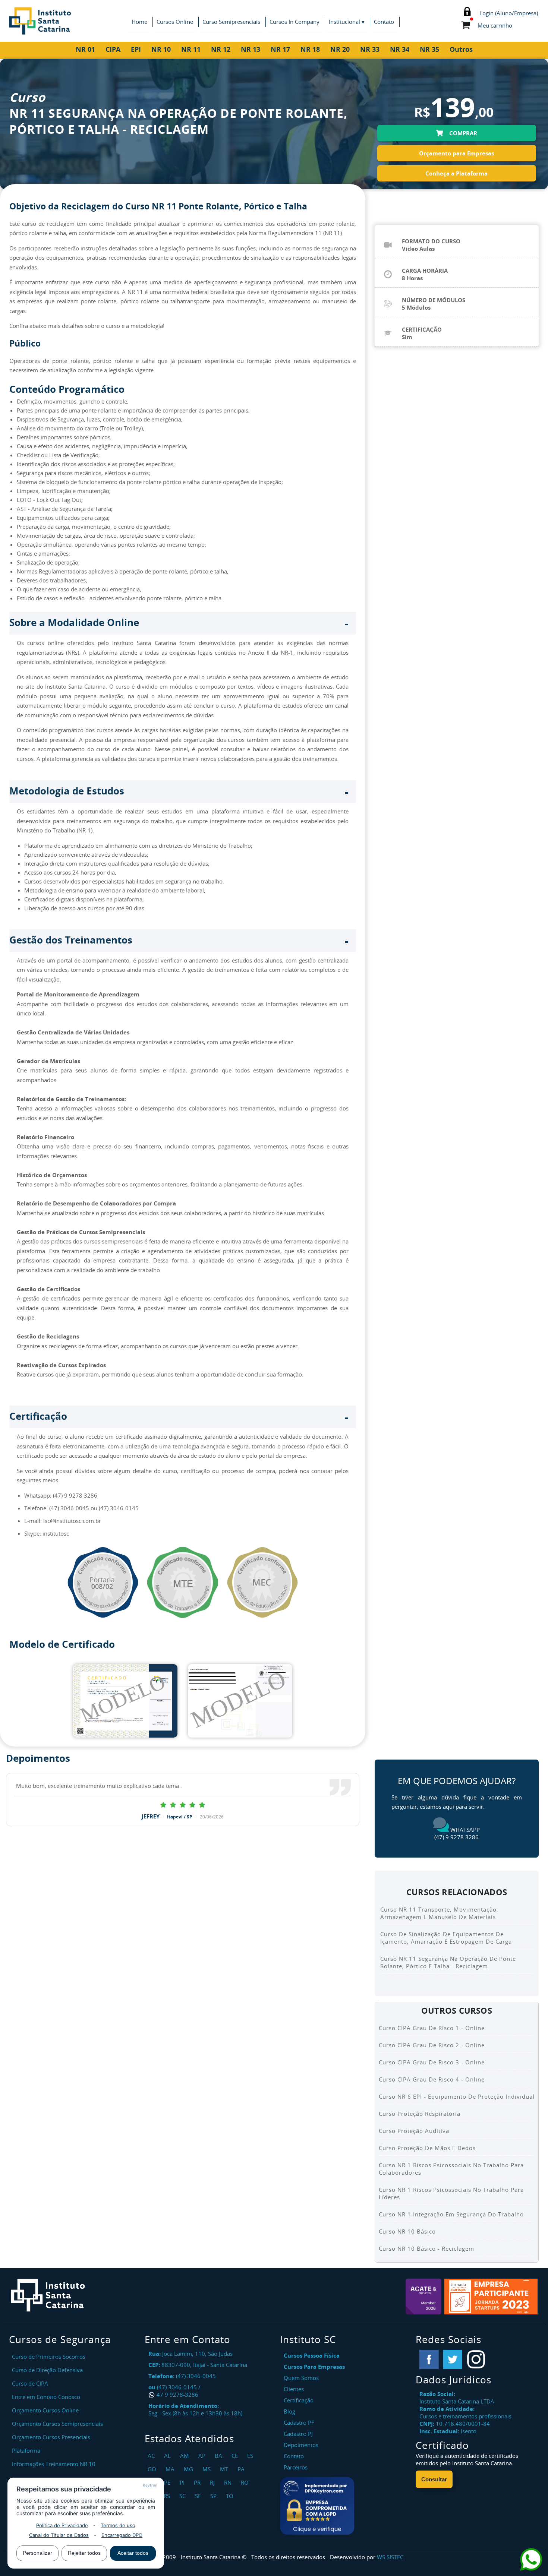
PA (242, 2469)
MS (207, 2469)
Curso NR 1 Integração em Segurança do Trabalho (451, 2214)
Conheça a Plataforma (456, 173)
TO (231, 2496)
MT (225, 2469)
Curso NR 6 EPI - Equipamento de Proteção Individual (457, 2096)
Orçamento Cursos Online (45, 2410)
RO (246, 2482)
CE (236, 2456)
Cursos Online (175, 22)
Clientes (294, 2389)
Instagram (476, 2360)
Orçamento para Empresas (456, 153)
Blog (289, 2411)
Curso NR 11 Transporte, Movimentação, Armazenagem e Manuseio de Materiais (439, 1913)
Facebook (429, 2360)
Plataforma (26, 2450)
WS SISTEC (390, 2557)
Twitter (453, 2360)
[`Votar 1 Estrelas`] (173, 1804)
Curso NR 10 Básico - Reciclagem (426, 2248)
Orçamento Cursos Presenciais (51, 2437)
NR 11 (191, 49)
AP (203, 2456)
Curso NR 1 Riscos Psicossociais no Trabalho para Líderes (451, 2193)
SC (183, 2496)
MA (171, 2469)
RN (229, 2482)
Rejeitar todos (84, 2553)
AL (168, 2456)
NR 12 (221, 49)
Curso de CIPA (30, 2383)
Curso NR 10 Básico (407, 2231)
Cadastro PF (299, 2422)
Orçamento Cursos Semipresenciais (57, 2424)
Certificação (299, 2400)
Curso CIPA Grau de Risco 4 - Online (432, 2079)
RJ (213, 2482)
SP (214, 2496)
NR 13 (251, 49)
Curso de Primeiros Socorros (49, 2357)
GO (153, 2469)
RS (168, 2496)
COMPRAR (462, 133)
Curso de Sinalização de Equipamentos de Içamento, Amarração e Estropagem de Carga (446, 1938)
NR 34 (400, 49)
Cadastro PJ (298, 2434)
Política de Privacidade (62, 2525)
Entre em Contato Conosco (46, 2397)
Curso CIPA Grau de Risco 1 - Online (432, 2028)
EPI (136, 49)
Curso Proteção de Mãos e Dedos (427, 2148)
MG (189, 2469)
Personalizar (37, 2553)
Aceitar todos (133, 2553)
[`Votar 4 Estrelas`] (202, 1804)
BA (219, 2456)
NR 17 (280, 49)
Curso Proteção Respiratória (420, 2114)
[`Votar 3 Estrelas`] (192, 1804)
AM (185, 2456)
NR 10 (161, 49)
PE (168, 2482)
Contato (384, 22)
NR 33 (370, 49)
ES (251, 2456)
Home (139, 22)
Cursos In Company (295, 22)
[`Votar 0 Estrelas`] (163, 1804)
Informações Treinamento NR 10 (54, 2464)
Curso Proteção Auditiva (414, 2131)
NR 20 (340, 49)
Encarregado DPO (122, 2535)
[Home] (78, 21)
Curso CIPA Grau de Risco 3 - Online (432, 2062)
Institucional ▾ (347, 22)
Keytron (150, 2485)
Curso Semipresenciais (231, 22)
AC (152, 2456)
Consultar (434, 2479)
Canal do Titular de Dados (59, 2535)
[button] (317, 2506)
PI (183, 2482)
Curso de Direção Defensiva (47, 2370)
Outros (461, 49)
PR (198, 2482)
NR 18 (310, 49)
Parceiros (296, 2467)
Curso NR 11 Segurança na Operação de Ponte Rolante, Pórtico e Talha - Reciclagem (448, 1962)
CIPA (113, 49)
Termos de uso (118, 2525)
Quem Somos (301, 2378)
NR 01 (85, 49)
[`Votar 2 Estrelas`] (183, 1804)
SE (199, 2496)
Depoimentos (301, 2445)
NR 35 (429, 49)
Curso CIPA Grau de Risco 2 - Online (432, 2045)
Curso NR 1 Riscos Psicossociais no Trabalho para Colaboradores (451, 2169)
